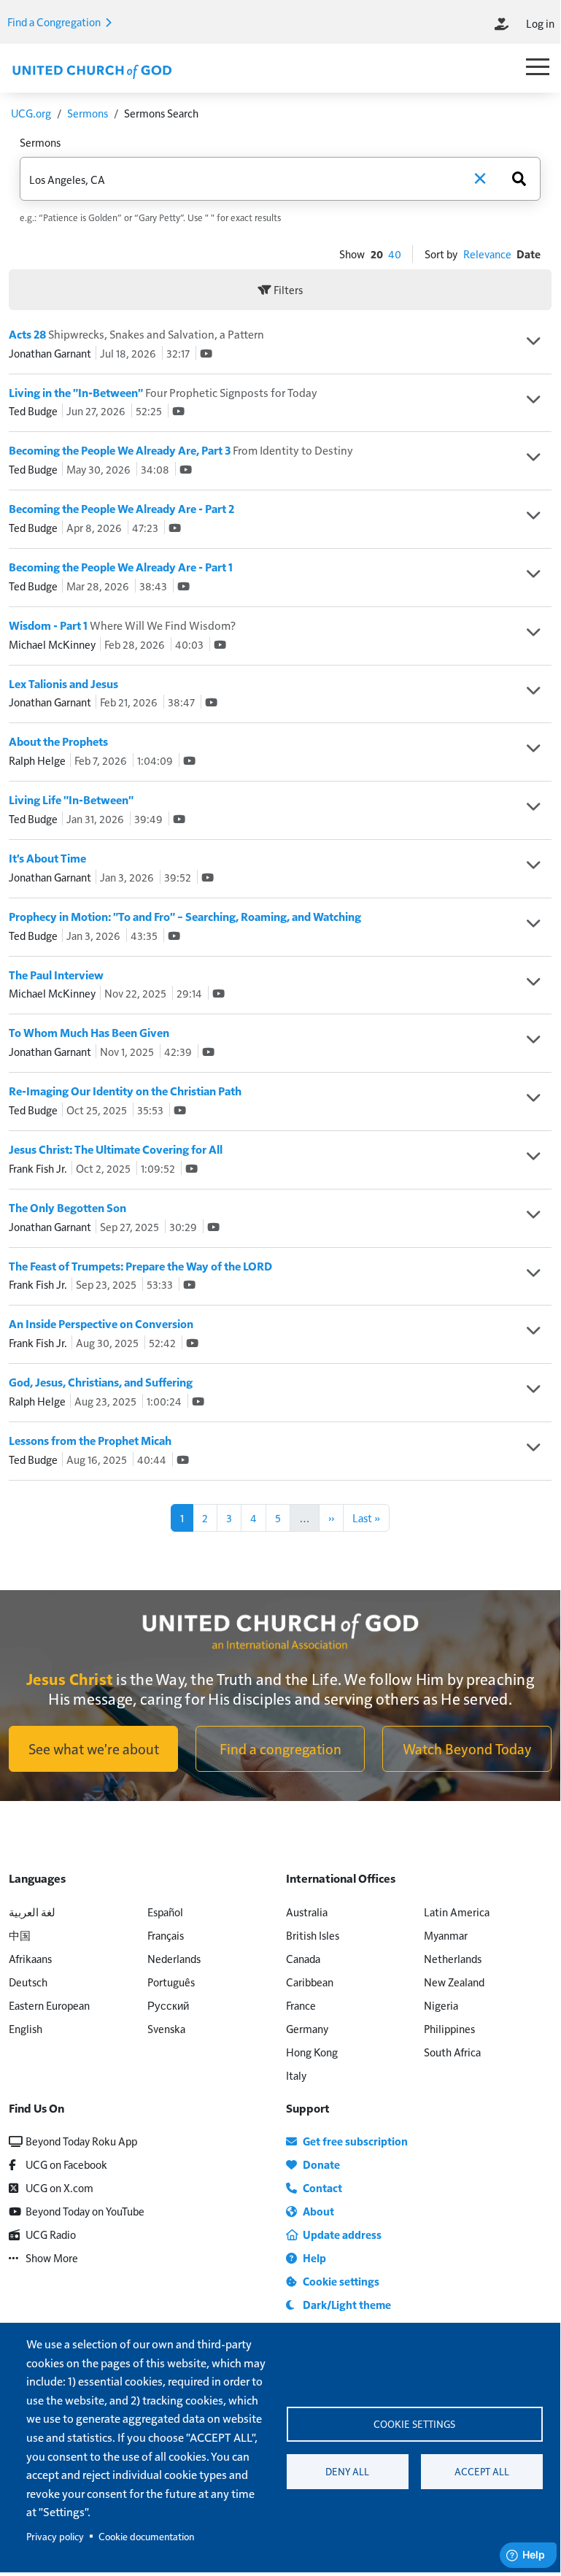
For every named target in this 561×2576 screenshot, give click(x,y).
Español (165, 1912)
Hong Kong (312, 2052)
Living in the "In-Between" (163, 393)
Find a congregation (280, 1748)
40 (395, 254)
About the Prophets (58, 741)
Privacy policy (55, 2536)
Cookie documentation (146, 2536)
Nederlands (174, 1958)
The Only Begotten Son (67, 1208)
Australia (307, 1912)
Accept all (482, 2471)
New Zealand (454, 1982)
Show (352, 254)
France (301, 2005)
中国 (20, 1935)
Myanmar (446, 1935)
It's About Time (47, 858)
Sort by (441, 254)
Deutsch (28, 1982)
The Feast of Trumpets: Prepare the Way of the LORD (140, 1266)
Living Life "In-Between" (71, 800)
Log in (540, 23)
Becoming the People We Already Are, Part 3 (181, 450)
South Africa (452, 2052)
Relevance (487, 254)
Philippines (449, 2028)
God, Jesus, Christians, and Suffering (101, 1382)
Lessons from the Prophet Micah (90, 1441)
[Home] (92, 70)
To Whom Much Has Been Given (89, 1033)
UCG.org (31, 113)
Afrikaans (30, 1958)
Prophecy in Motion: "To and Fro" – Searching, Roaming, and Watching (185, 917)
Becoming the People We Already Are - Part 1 (121, 567)
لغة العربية (32, 1912)
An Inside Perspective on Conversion (101, 1324)
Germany (307, 2028)
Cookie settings (414, 2424)
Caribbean (310, 1982)
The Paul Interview (56, 975)
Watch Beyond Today (467, 1748)
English (26, 2028)
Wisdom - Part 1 (122, 625)
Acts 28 (136, 334)
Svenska (166, 2028)
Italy (296, 2075)
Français (166, 1935)
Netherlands (453, 1958)
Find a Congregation (55, 22)
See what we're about (94, 1748)
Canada (303, 1958)
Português (171, 1982)
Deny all (347, 2471)
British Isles (313, 1935)
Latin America (457, 1912)
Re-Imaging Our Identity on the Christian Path (125, 1091)
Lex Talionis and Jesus (63, 684)
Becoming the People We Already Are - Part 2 (121, 509)
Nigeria (441, 2005)
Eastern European (49, 2005)
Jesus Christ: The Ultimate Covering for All (116, 1149)
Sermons (88, 113)
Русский (168, 2005)
